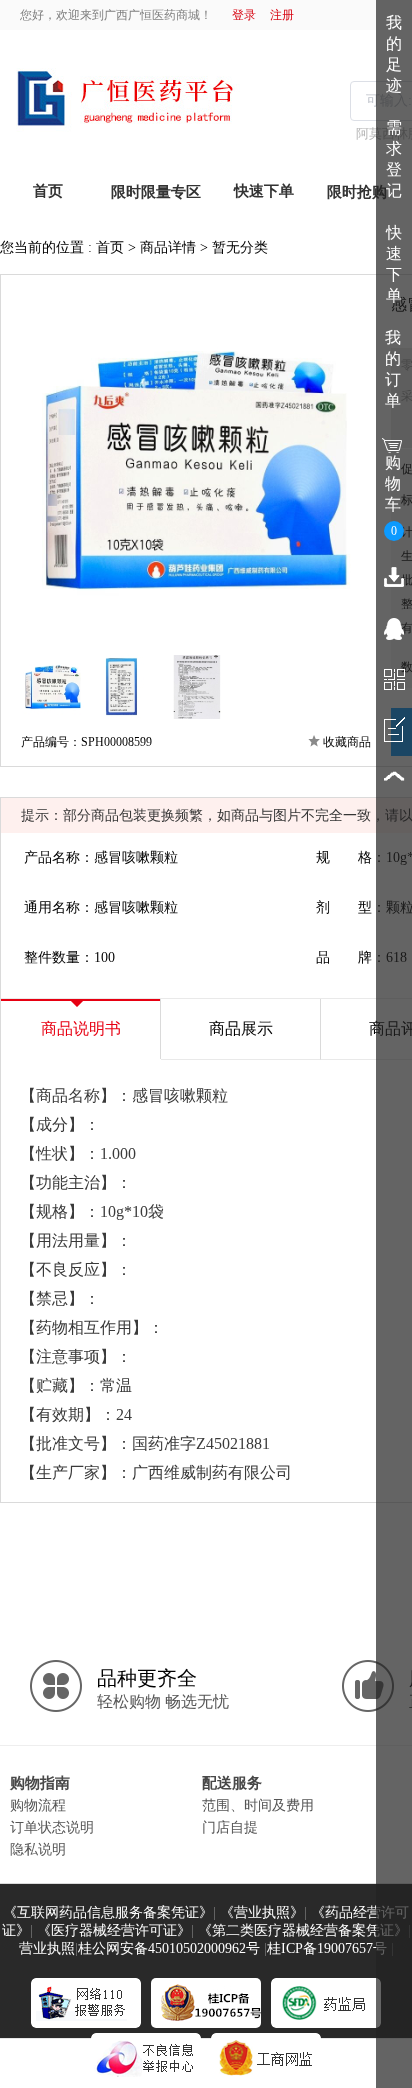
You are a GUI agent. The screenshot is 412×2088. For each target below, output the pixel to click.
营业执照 (47, 1948)
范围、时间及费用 (258, 1805)
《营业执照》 (262, 1912)
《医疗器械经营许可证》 (114, 1930)
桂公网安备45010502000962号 (169, 1948)
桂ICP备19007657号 (327, 1948)
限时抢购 (357, 192)
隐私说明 (38, 1849)
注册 (282, 15)
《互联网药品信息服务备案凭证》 (108, 1912)
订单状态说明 (52, 1827)
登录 (244, 15)
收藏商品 (347, 742)
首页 (110, 247)
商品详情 (168, 247)
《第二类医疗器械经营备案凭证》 (303, 1930)
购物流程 (38, 1805)
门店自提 (230, 1827)
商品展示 (241, 1028)
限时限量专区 (156, 192)
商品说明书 (81, 1028)
